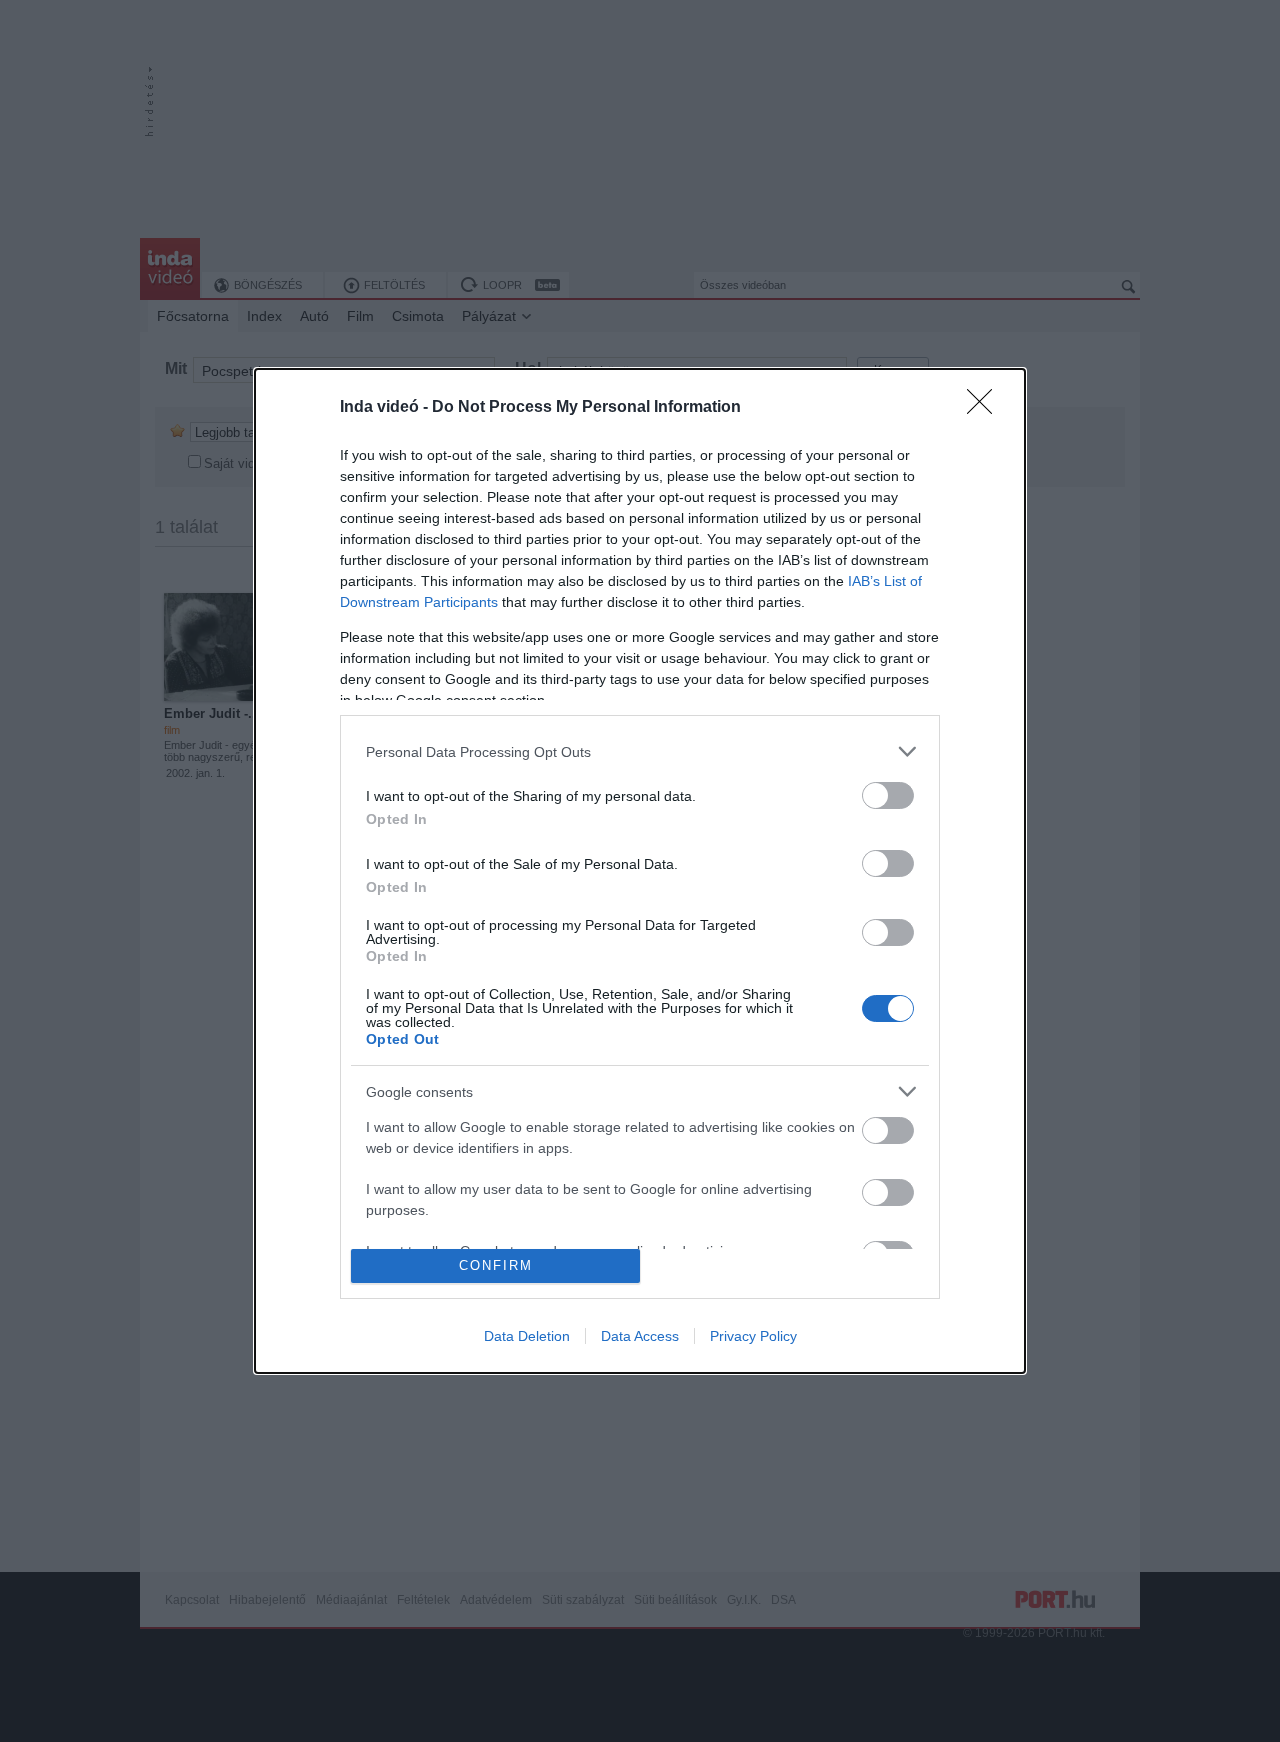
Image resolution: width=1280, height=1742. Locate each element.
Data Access (640, 1336)
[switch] (888, 795)
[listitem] (640, 751)
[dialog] (640, 871)
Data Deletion (527, 1336)
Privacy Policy (753, 1336)
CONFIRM (496, 1265)
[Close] (986, 408)
